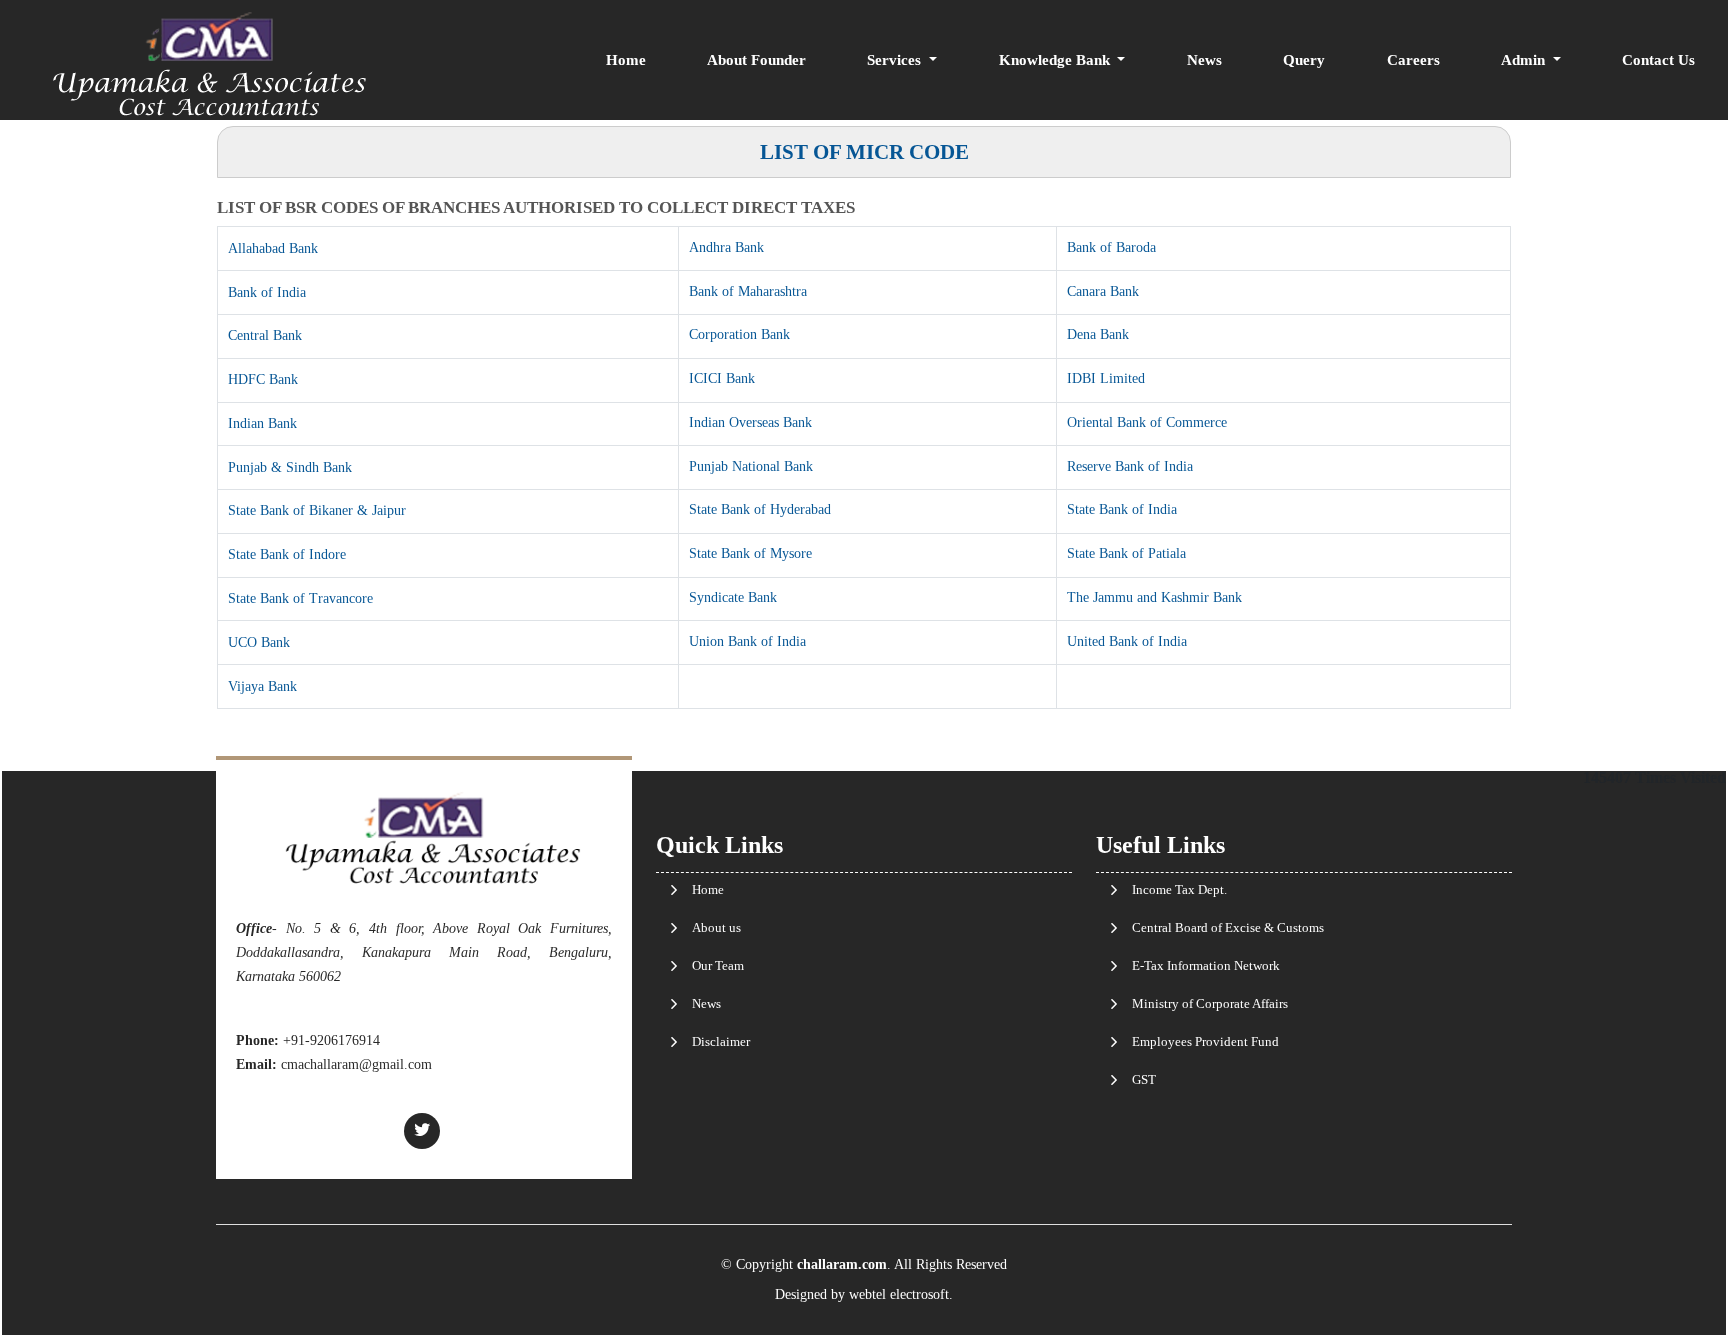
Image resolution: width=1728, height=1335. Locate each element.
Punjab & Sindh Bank (290, 467)
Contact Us (1658, 60)
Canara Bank (1103, 291)
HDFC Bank (263, 379)
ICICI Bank (722, 378)
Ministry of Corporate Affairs (1210, 1003)
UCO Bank (259, 642)
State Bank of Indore (287, 554)
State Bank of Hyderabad (760, 509)
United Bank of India (1127, 641)
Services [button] (896, 60)
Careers (1413, 60)
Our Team (718, 965)
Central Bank (265, 335)
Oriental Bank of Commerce (1147, 422)
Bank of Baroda (1111, 247)
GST (1144, 1079)
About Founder (756, 60)
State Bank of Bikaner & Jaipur (317, 510)
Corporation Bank (739, 334)
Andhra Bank (726, 247)
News (1204, 60)
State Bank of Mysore (750, 553)
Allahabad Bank (273, 248)
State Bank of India (1122, 509)
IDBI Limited (1106, 378)
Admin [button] (1525, 60)
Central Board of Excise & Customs (1228, 927)
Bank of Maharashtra (748, 291)
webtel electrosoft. (901, 1294)
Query (1304, 60)
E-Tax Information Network (1206, 965)
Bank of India (267, 292)
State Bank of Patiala (1126, 553)
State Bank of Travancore (300, 598)
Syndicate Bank (733, 597)
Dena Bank (1098, 334)
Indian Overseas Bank (750, 422)
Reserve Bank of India (1130, 466)
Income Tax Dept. (1179, 889)
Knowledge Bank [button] (1056, 60)
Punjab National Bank (751, 466)
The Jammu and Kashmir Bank (1154, 597)
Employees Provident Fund (1205, 1041)
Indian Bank (262, 423)
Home (626, 60)
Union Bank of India (747, 641)
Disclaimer (721, 1041)
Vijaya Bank (262, 686)
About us (716, 927)
